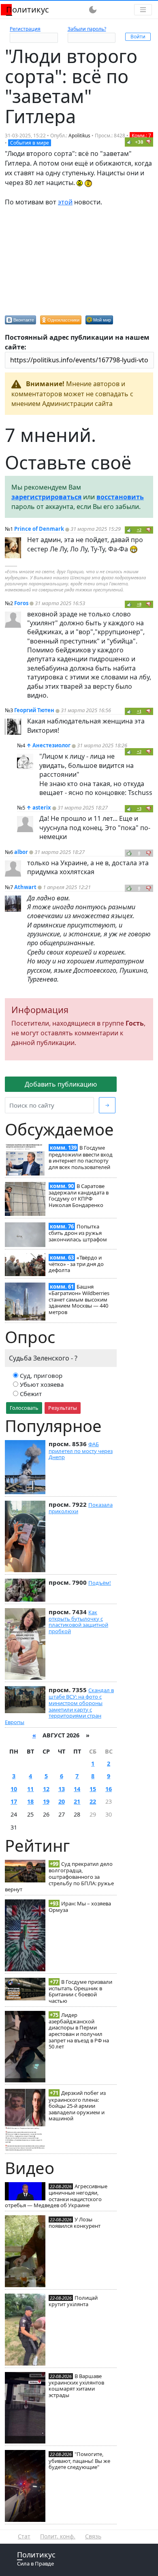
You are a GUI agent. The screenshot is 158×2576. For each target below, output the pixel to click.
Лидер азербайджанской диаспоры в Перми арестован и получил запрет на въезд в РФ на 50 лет (79, 2031)
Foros (21, 603)
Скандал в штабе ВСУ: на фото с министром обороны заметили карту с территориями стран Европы (59, 1706)
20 (62, 1801)
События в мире (30, 143)
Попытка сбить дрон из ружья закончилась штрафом (78, 1233)
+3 (139, 809)
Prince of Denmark (39, 529)
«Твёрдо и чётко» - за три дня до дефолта (76, 1264)
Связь (93, 2536)
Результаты (63, 1408)
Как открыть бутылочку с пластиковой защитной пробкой (78, 1622)
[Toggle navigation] (143, 10)
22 (93, 1801)
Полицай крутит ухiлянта (73, 2301)
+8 (139, 604)
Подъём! (100, 1583)
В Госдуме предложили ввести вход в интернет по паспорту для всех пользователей (81, 1157)
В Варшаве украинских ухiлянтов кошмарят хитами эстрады (76, 2386)
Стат (24, 2536)
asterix (42, 807)
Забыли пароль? (87, 29)
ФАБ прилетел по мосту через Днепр (81, 1451)
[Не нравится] (149, 142)
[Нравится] (129, 142)
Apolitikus (79, 136)
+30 (139, 142)
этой (65, 202)
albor (21, 852)
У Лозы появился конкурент (75, 2223)
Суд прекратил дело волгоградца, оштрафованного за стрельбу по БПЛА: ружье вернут (59, 1877)
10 (14, 1789)
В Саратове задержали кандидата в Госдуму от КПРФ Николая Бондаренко (79, 1195)
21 (77, 1801)
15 (93, 1789)
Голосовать (24, 1408)
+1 (139, 711)
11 (30, 1789)
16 (109, 1789)
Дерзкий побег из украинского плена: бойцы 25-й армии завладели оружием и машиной (77, 2106)
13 (62, 1789)
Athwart (25, 887)
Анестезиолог (51, 745)
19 (46, 1801)
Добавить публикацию (61, 1084)
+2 (139, 530)
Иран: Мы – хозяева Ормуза (80, 1907)
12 (46, 1789)
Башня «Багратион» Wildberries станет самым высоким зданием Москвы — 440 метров (79, 1299)
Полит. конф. (58, 2536)
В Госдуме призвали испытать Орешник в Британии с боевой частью (80, 1991)
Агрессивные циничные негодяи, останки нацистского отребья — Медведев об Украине (56, 2196)
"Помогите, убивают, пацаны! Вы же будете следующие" (79, 2460)
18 (30, 1801)
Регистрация (25, 29)
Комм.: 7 (141, 136)
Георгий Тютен (34, 710)
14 (77, 1789)
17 (14, 1801)
